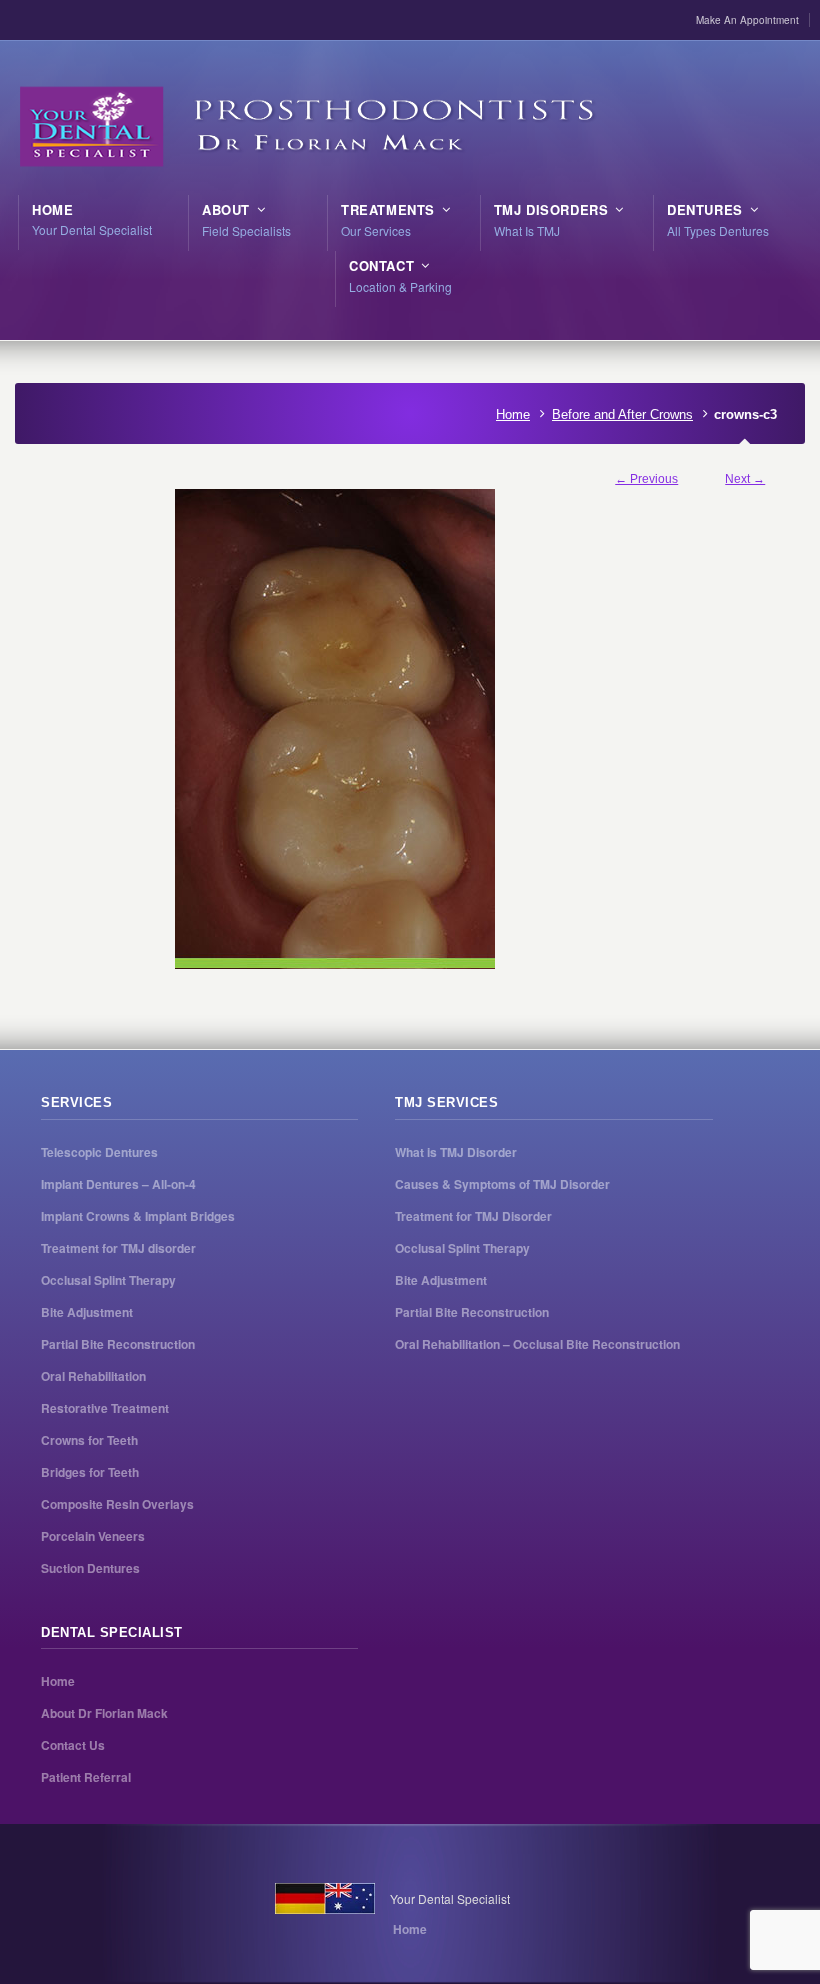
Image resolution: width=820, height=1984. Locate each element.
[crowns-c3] (410, 729)
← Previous (646, 479)
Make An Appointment (747, 20)
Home (513, 414)
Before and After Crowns (622, 414)
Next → (745, 479)
